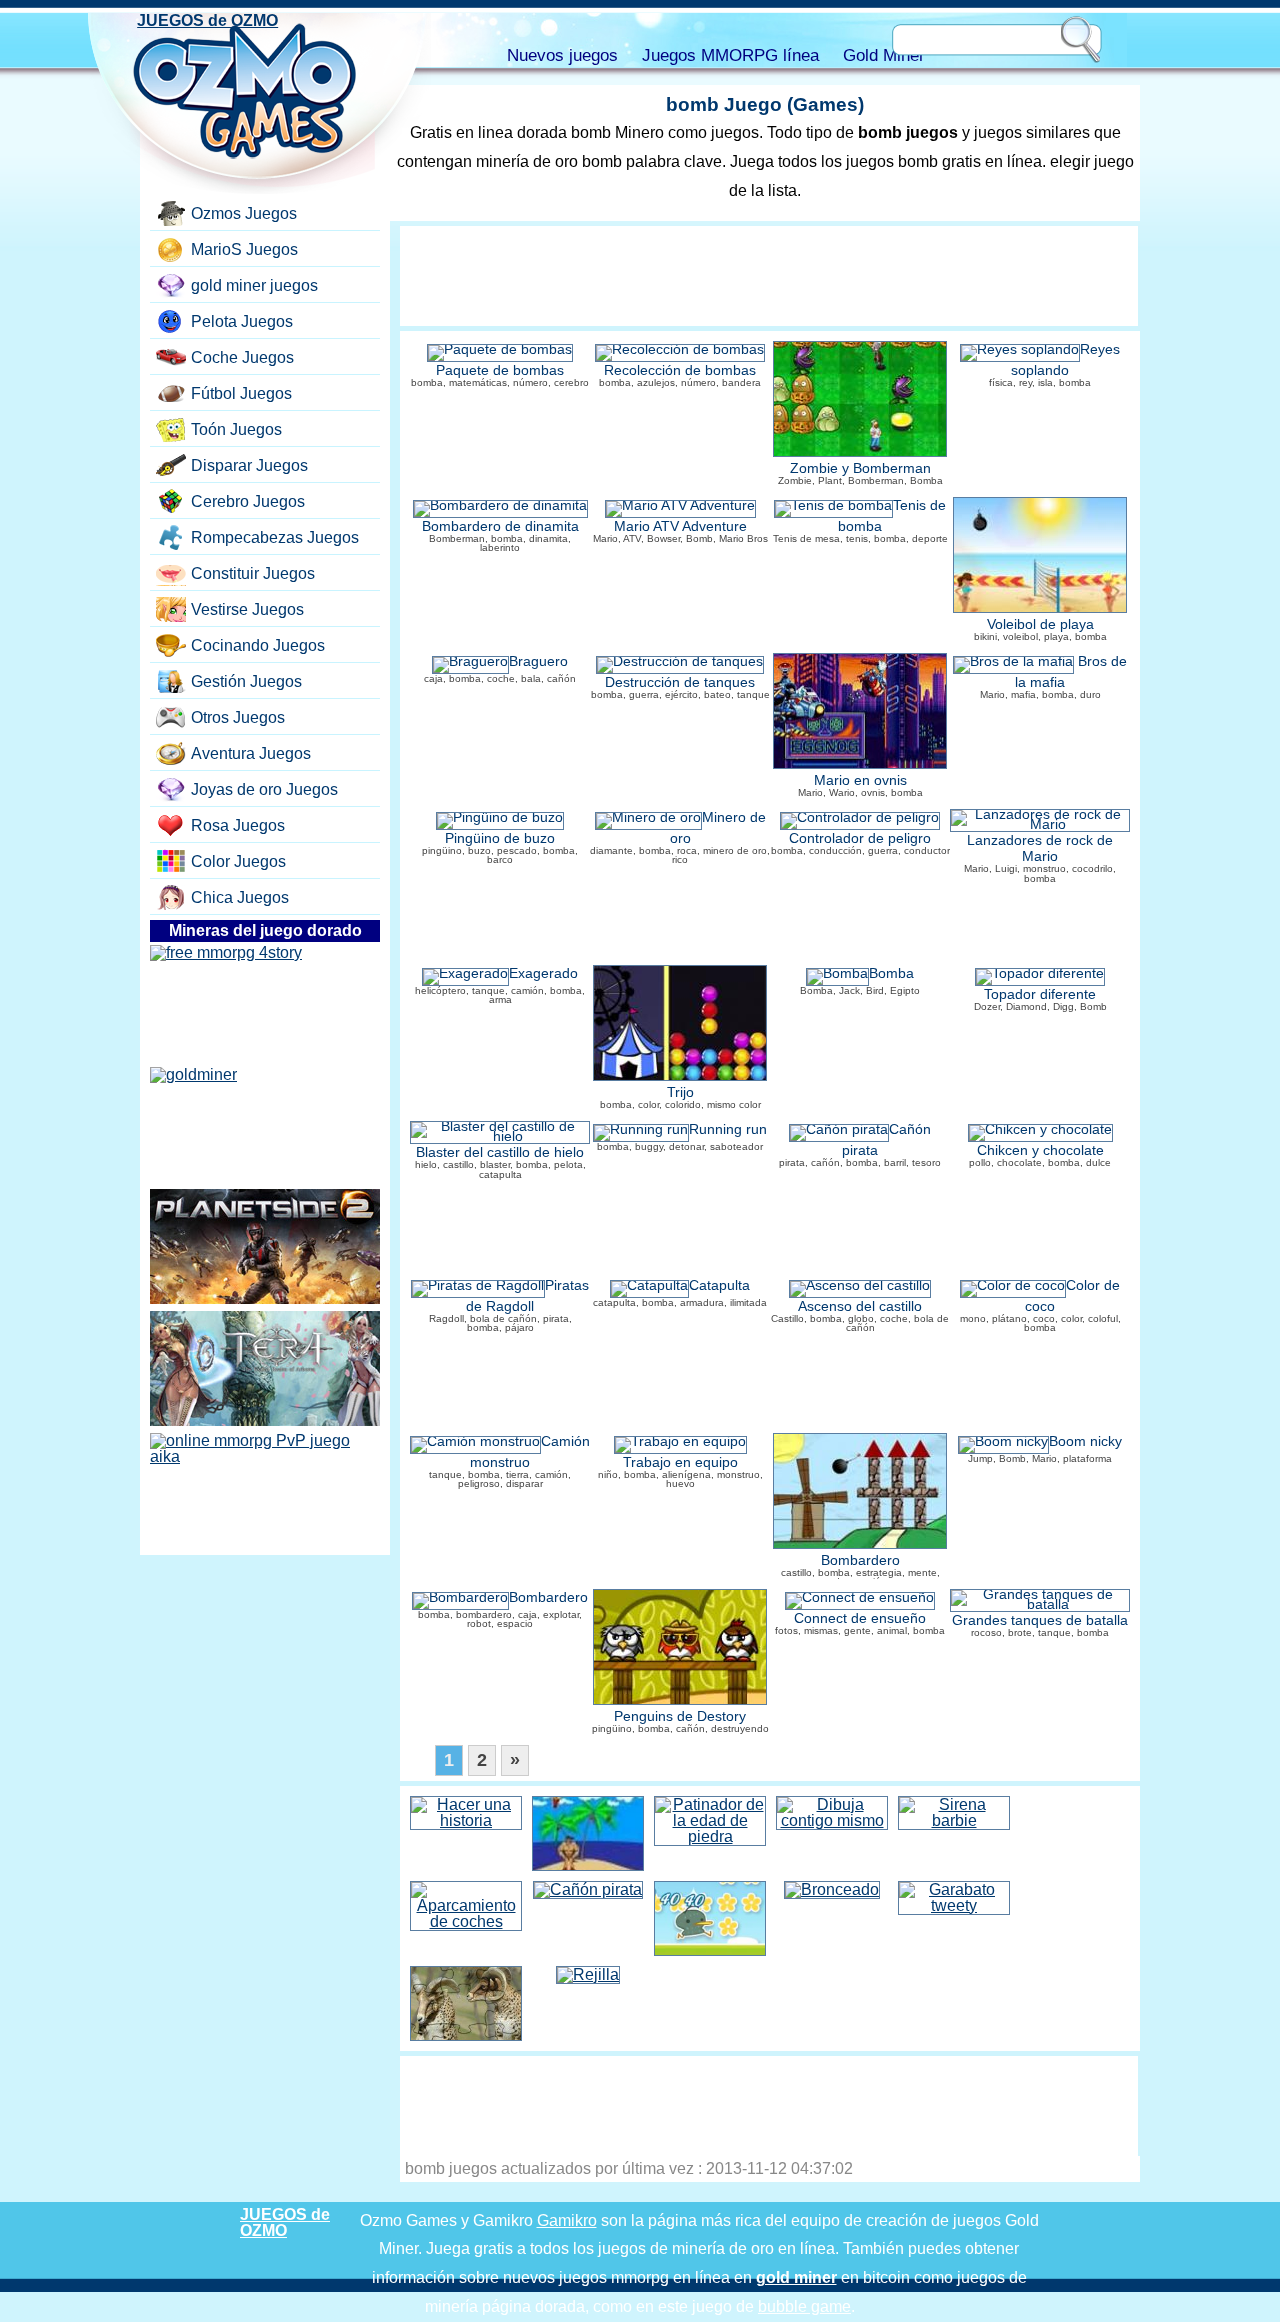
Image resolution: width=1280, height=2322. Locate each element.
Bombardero (860, 1560)
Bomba (891, 973)
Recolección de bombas (680, 370)
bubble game (804, 2306)
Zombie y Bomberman (860, 468)
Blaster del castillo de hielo (500, 1152)
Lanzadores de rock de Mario (1040, 848)
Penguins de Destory (680, 1716)
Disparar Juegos (249, 465)
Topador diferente (1040, 994)
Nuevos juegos (562, 55)
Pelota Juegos (242, 321)
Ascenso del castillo (860, 1306)
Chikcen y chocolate (1040, 1150)
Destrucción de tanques (680, 682)
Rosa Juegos (238, 825)
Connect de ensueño (860, 1618)
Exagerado (543, 973)
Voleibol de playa (1040, 624)
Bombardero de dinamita (500, 526)
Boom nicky (1085, 1441)
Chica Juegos (240, 897)
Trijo (680, 1092)
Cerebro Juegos (248, 501)
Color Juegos (238, 861)
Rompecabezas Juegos (275, 537)
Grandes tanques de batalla (1040, 1620)
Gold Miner (884, 55)
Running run (728, 1129)
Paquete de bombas (500, 370)
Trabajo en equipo (680, 1462)
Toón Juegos (236, 429)
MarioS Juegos (244, 249)
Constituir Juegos (253, 573)
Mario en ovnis (860, 780)
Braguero (538, 661)
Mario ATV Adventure (680, 526)
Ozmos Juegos (244, 213)
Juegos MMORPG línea (730, 55)
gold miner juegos (254, 285)
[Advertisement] (769, 276)
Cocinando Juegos (258, 645)
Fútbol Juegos (241, 393)
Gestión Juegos (246, 681)
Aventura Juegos (251, 753)
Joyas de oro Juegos (264, 789)
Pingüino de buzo (500, 838)
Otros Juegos (238, 717)
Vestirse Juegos (247, 609)
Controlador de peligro (860, 838)
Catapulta (719, 1285)
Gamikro (567, 2220)
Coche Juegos (242, 357)
